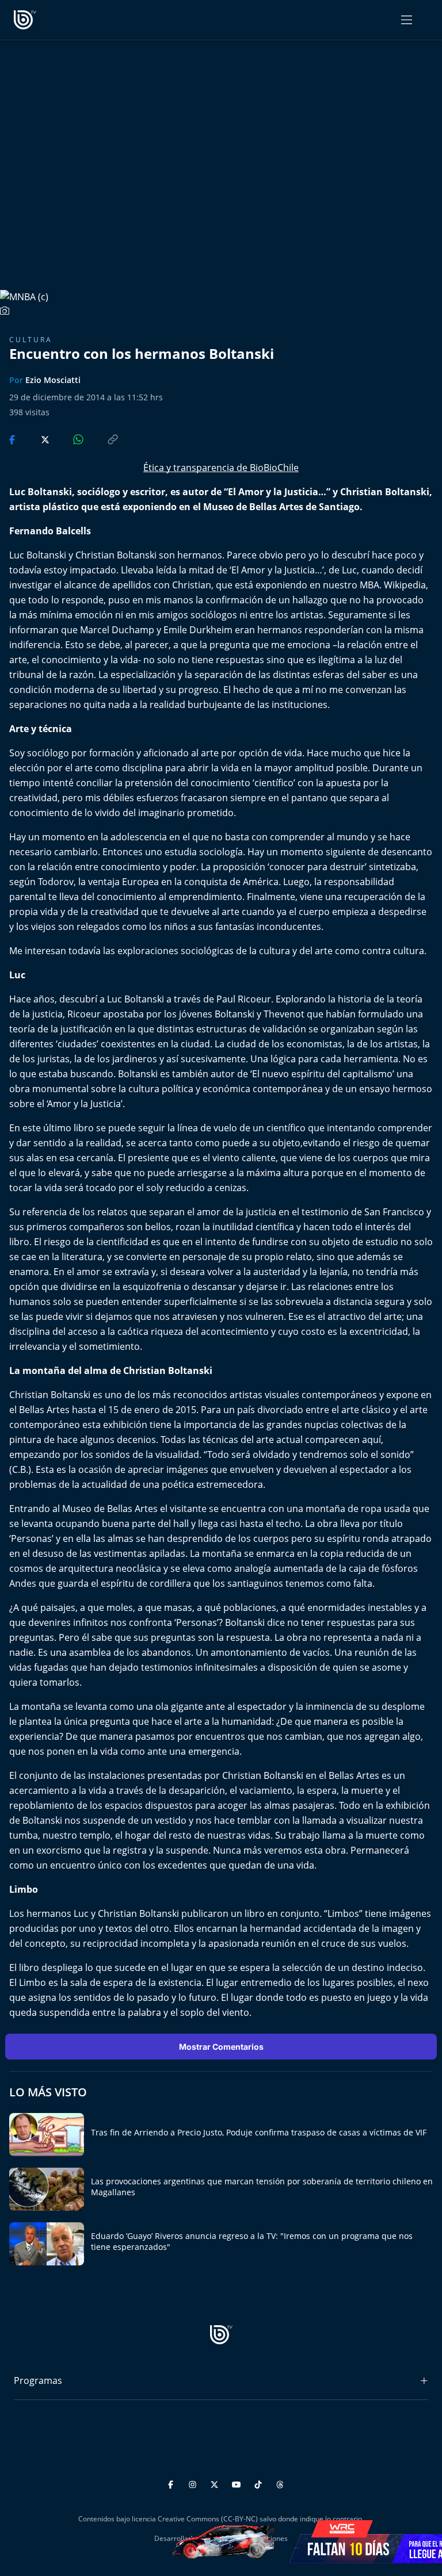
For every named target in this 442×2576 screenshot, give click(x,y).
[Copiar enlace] (102, 439)
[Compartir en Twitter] (34, 439)
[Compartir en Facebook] (13, 439)
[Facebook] (172, 2483)
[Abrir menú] (407, 20)
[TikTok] (260, 2483)
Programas (38, 2380)
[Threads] (280, 2483)
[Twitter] (216, 2483)
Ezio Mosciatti (53, 380)
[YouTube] (238, 2483)
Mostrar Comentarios (221, 2047)
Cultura (31, 340)
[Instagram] (194, 2483)
